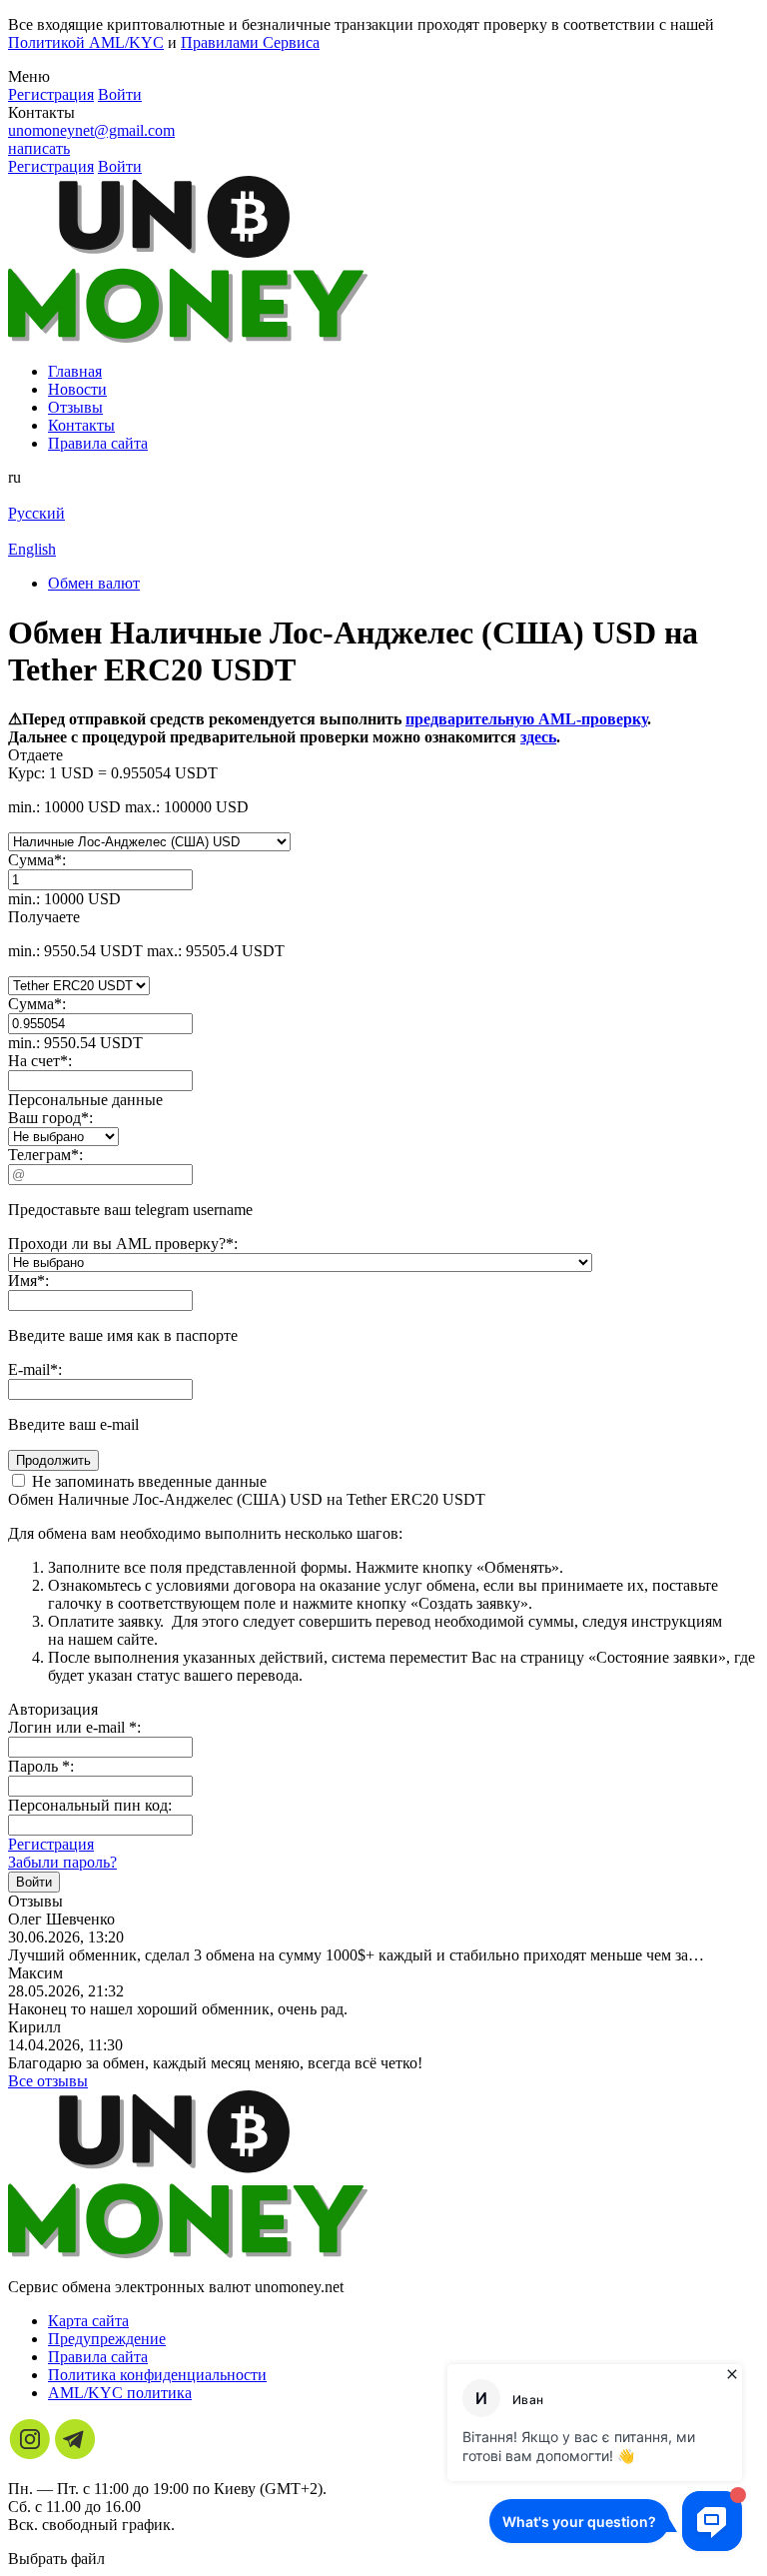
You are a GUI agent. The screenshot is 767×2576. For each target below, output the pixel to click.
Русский (36, 513)
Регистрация (51, 1844)
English (32, 549)
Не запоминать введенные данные (147, 1481)
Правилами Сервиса (250, 42)
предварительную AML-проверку (526, 719)
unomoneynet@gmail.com (91, 130)
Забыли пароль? (62, 1862)
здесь (538, 737)
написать (39, 148)
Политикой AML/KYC (86, 42)
